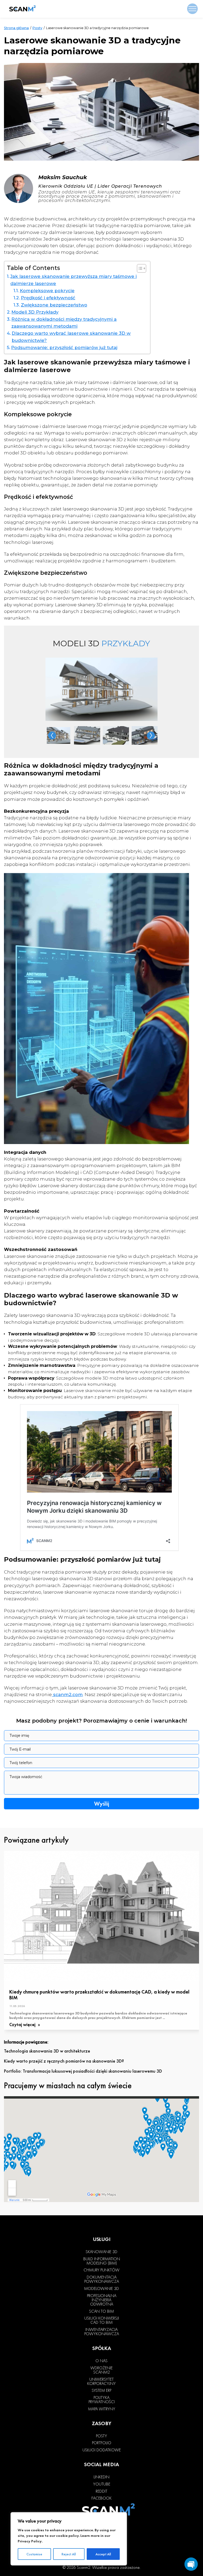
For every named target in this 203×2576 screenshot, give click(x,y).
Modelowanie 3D (101, 2289)
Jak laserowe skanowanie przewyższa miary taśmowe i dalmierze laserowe (73, 280)
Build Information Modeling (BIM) (102, 2261)
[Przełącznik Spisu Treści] (139, 268)
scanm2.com (67, 1694)
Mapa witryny (102, 2409)
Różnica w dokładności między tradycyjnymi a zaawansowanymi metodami (64, 323)
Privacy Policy (30, 2541)
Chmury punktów (101, 2270)
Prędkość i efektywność (48, 298)
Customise (34, 2554)
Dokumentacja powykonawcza (102, 2279)
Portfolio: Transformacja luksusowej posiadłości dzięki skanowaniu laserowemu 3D (83, 2071)
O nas (101, 2361)
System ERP (101, 2390)
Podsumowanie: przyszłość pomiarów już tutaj (64, 347)
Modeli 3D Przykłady (35, 312)
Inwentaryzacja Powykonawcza (102, 2332)
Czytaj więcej (23, 2025)
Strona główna (16, 28)
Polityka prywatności (102, 2400)
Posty (37, 28)
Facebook (101, 2498)
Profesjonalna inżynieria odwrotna (102, 2300)
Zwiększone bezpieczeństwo (54, 305)
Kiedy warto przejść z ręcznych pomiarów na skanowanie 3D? (64, 2061)
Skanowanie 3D (101, 2252)
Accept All (103, 2554)
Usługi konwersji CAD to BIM (102, 2320)
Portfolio (102, 2443)
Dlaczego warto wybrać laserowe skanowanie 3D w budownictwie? (71, 337)
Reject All (69, 2554)
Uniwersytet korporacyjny (101, 2381)
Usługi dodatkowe (102, 2450)
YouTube (102, 2484)
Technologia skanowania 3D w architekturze (47, 2051)
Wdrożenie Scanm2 (101, 2370)
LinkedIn (101, 2477)
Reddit (101, 2491)
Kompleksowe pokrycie (47, 291)
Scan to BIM (101, 2311)
